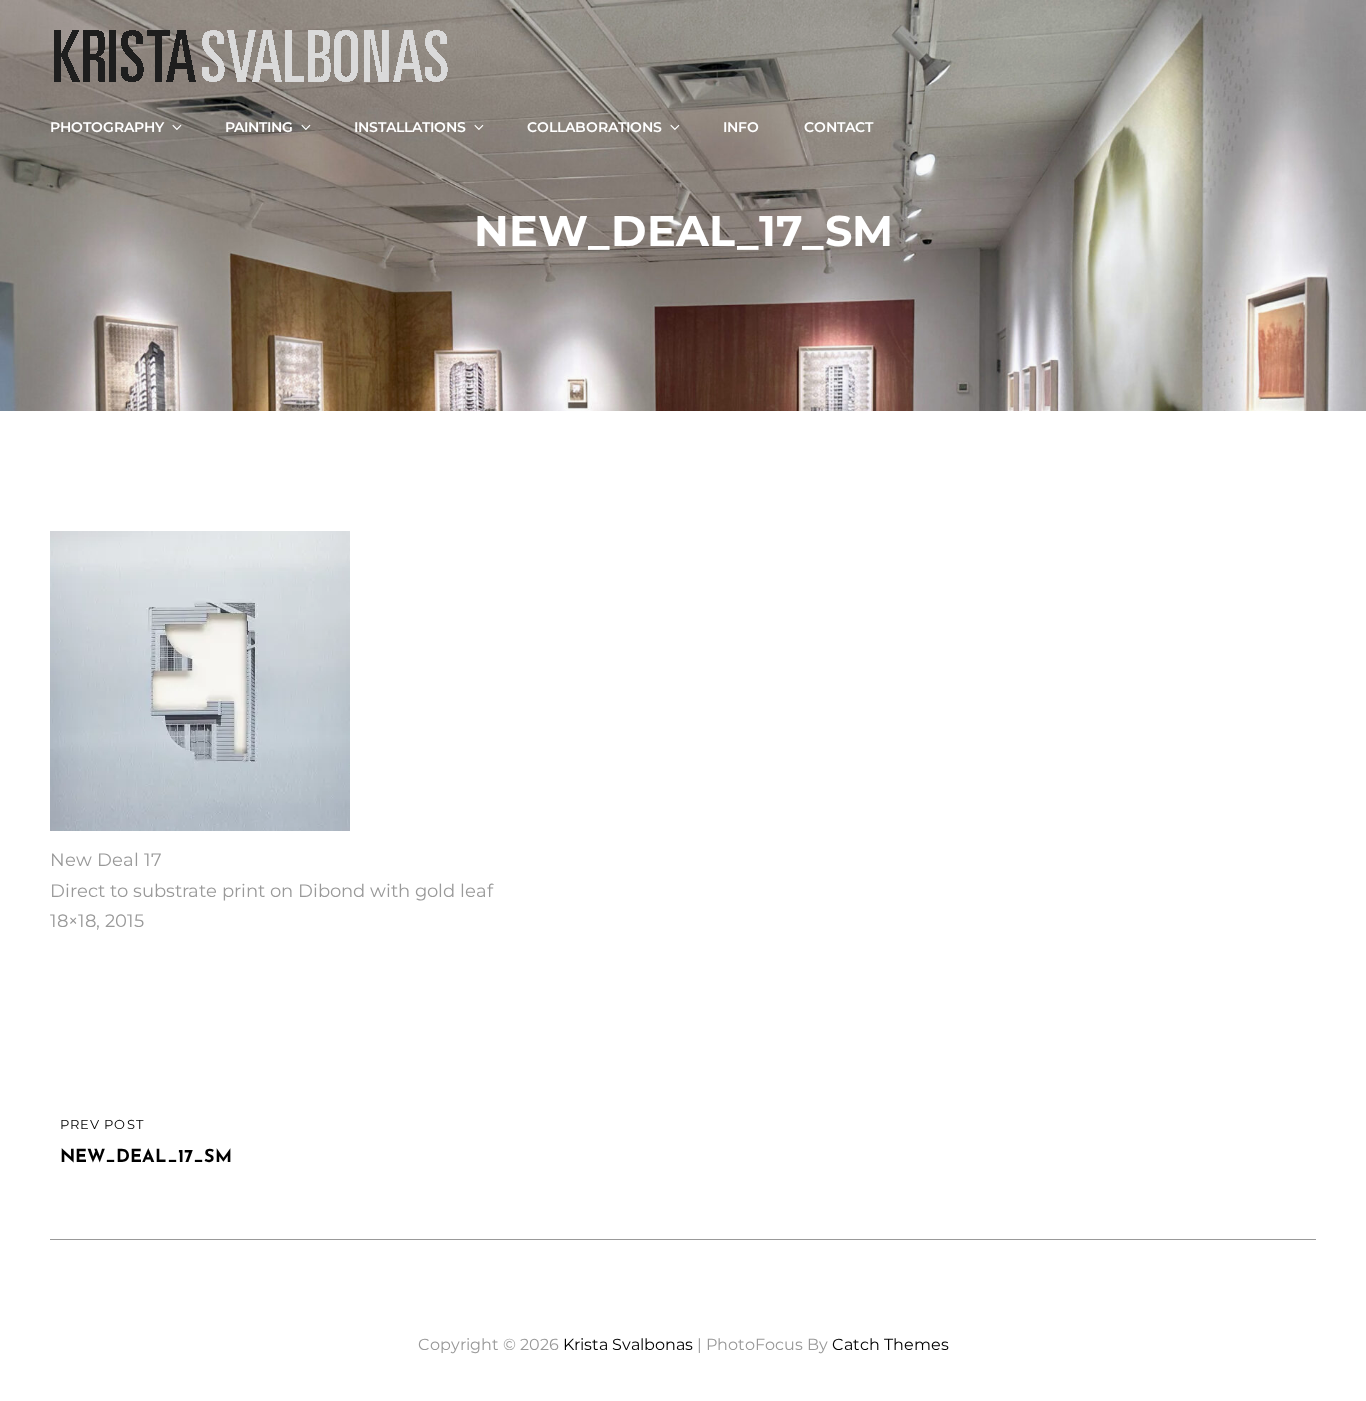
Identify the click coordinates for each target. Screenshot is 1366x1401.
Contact (838, 127)
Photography (107, 127)
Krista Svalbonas (628, 1344)
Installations (410, 127)
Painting (259, 127)
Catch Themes (890, 1344)
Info (741, 127)
